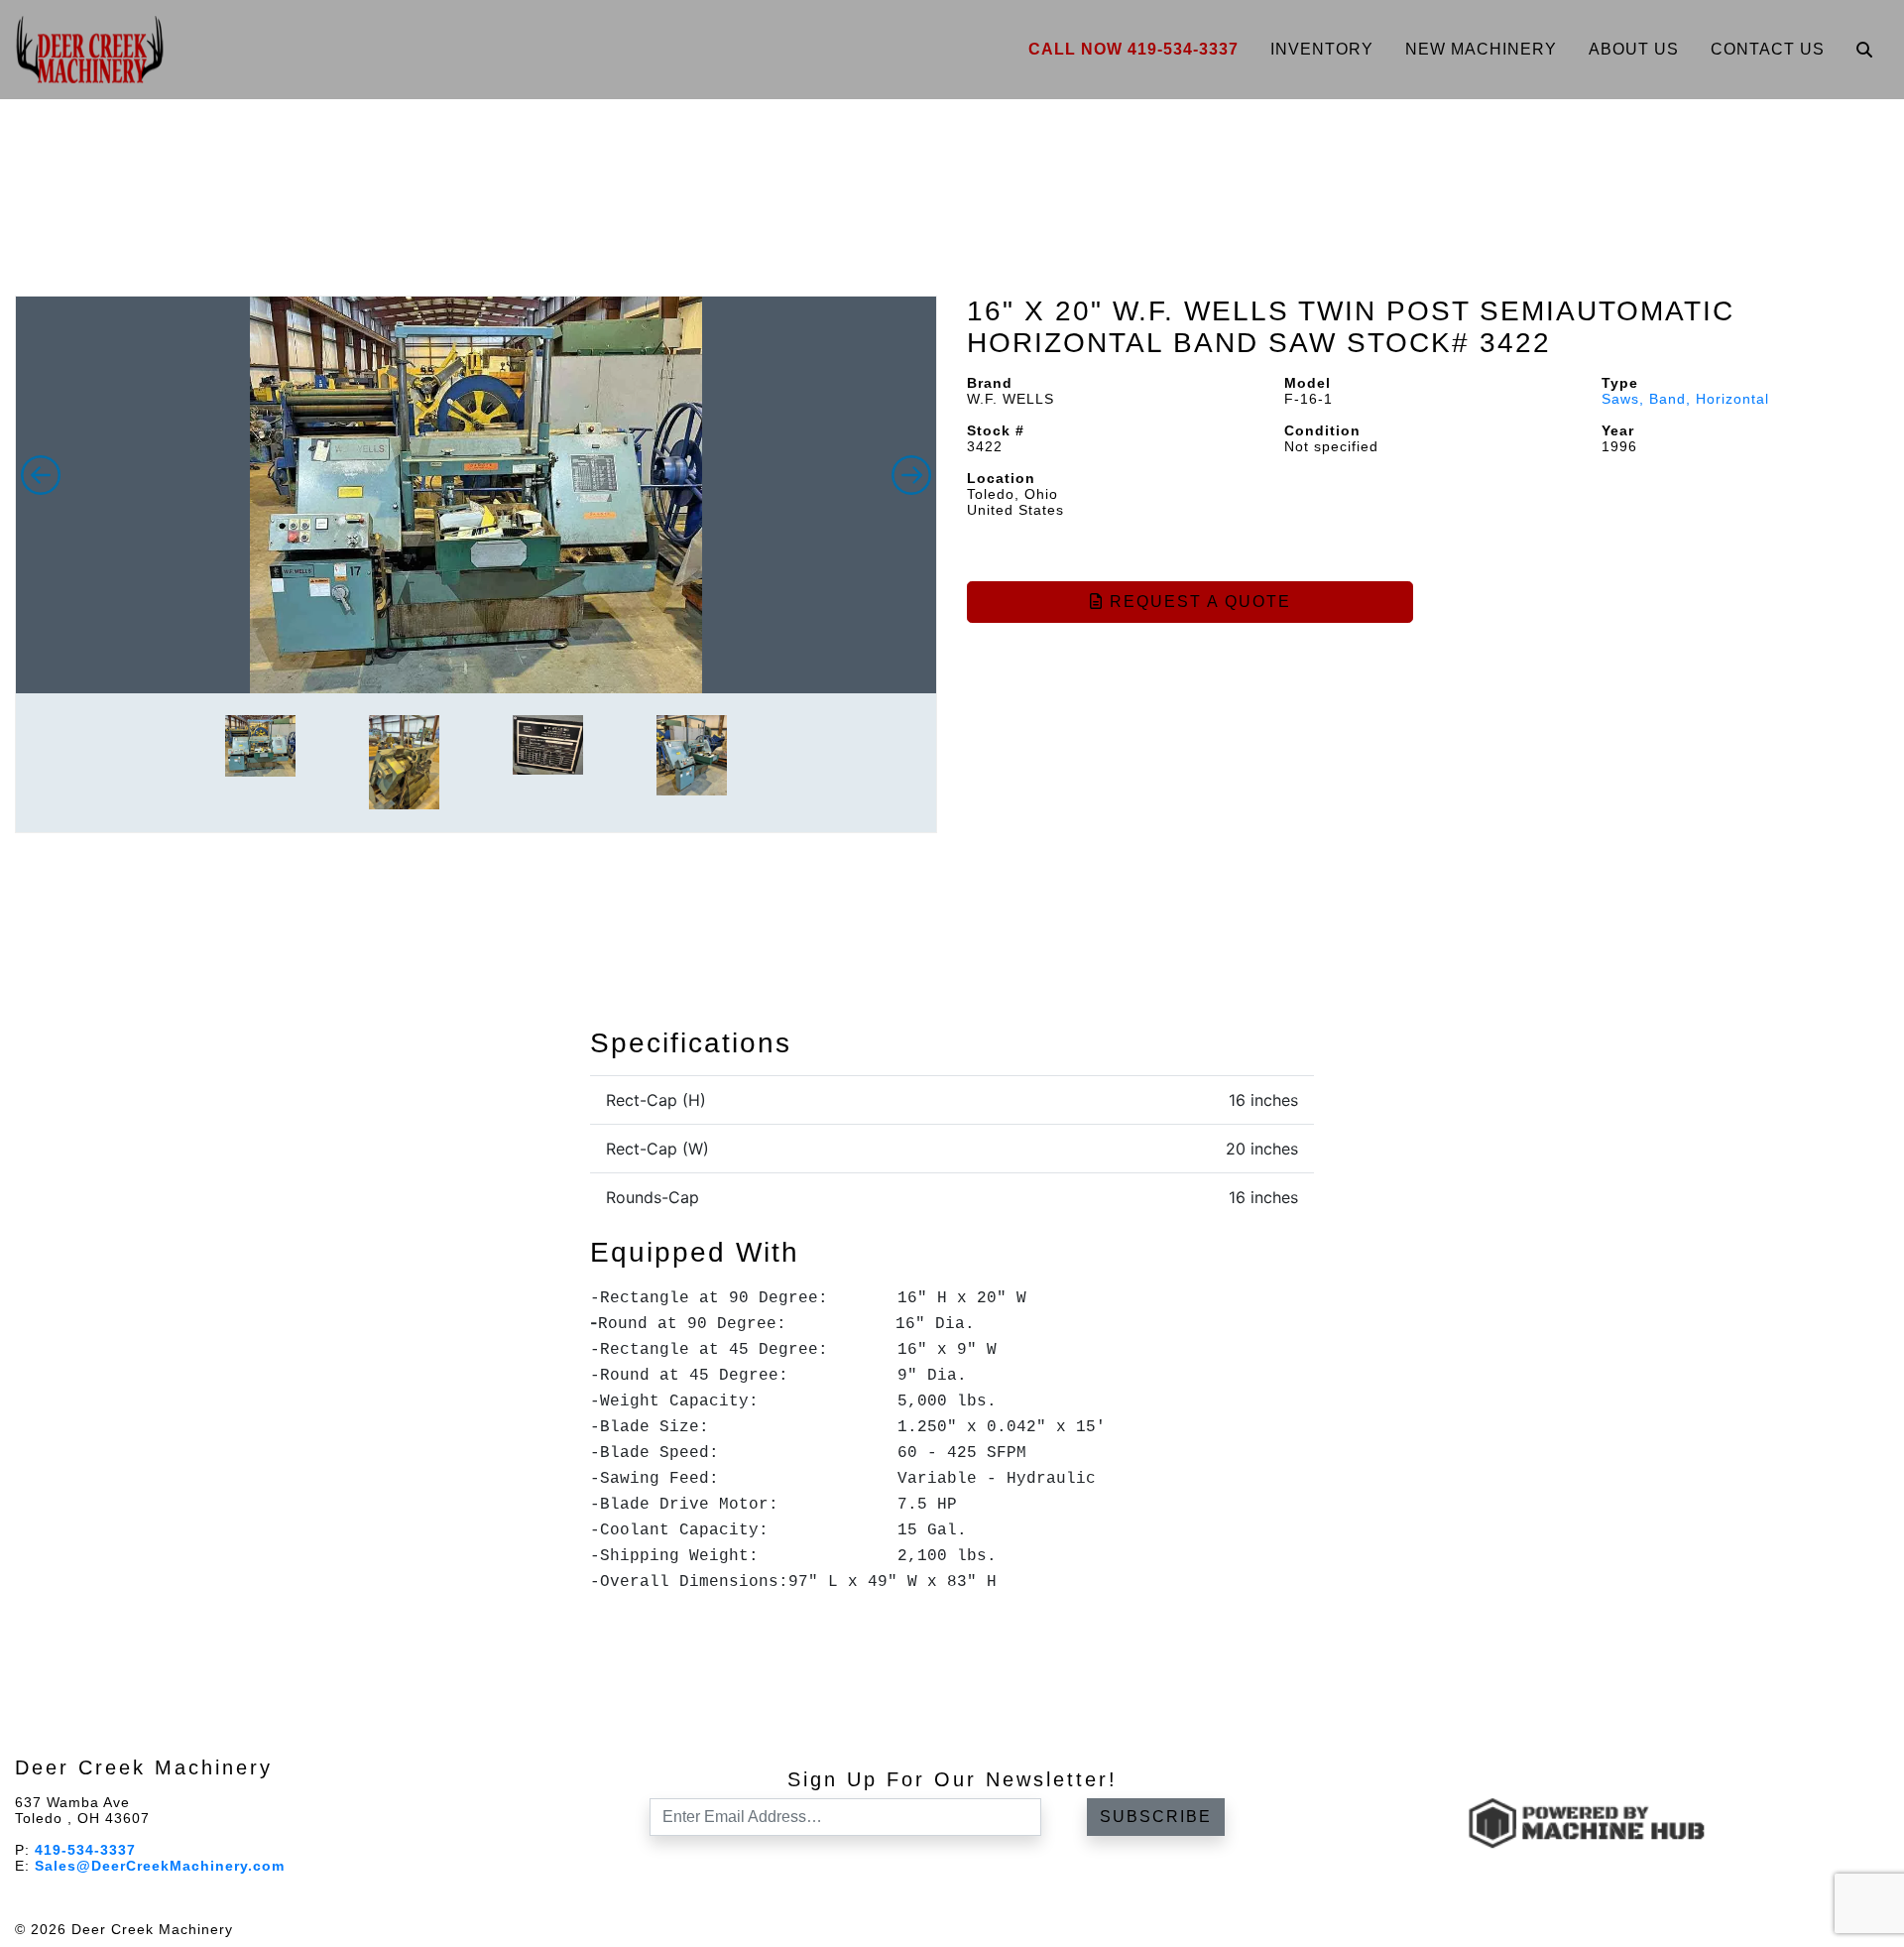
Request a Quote (1197, 602)
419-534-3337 (85, 1850)
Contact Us (1768, 49)
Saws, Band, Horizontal (1685, 399)
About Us (1634, 49)
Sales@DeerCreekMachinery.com (160, 1866)
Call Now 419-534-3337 (1133, 49)
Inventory (1322, 49)
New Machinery (1481, 49)
